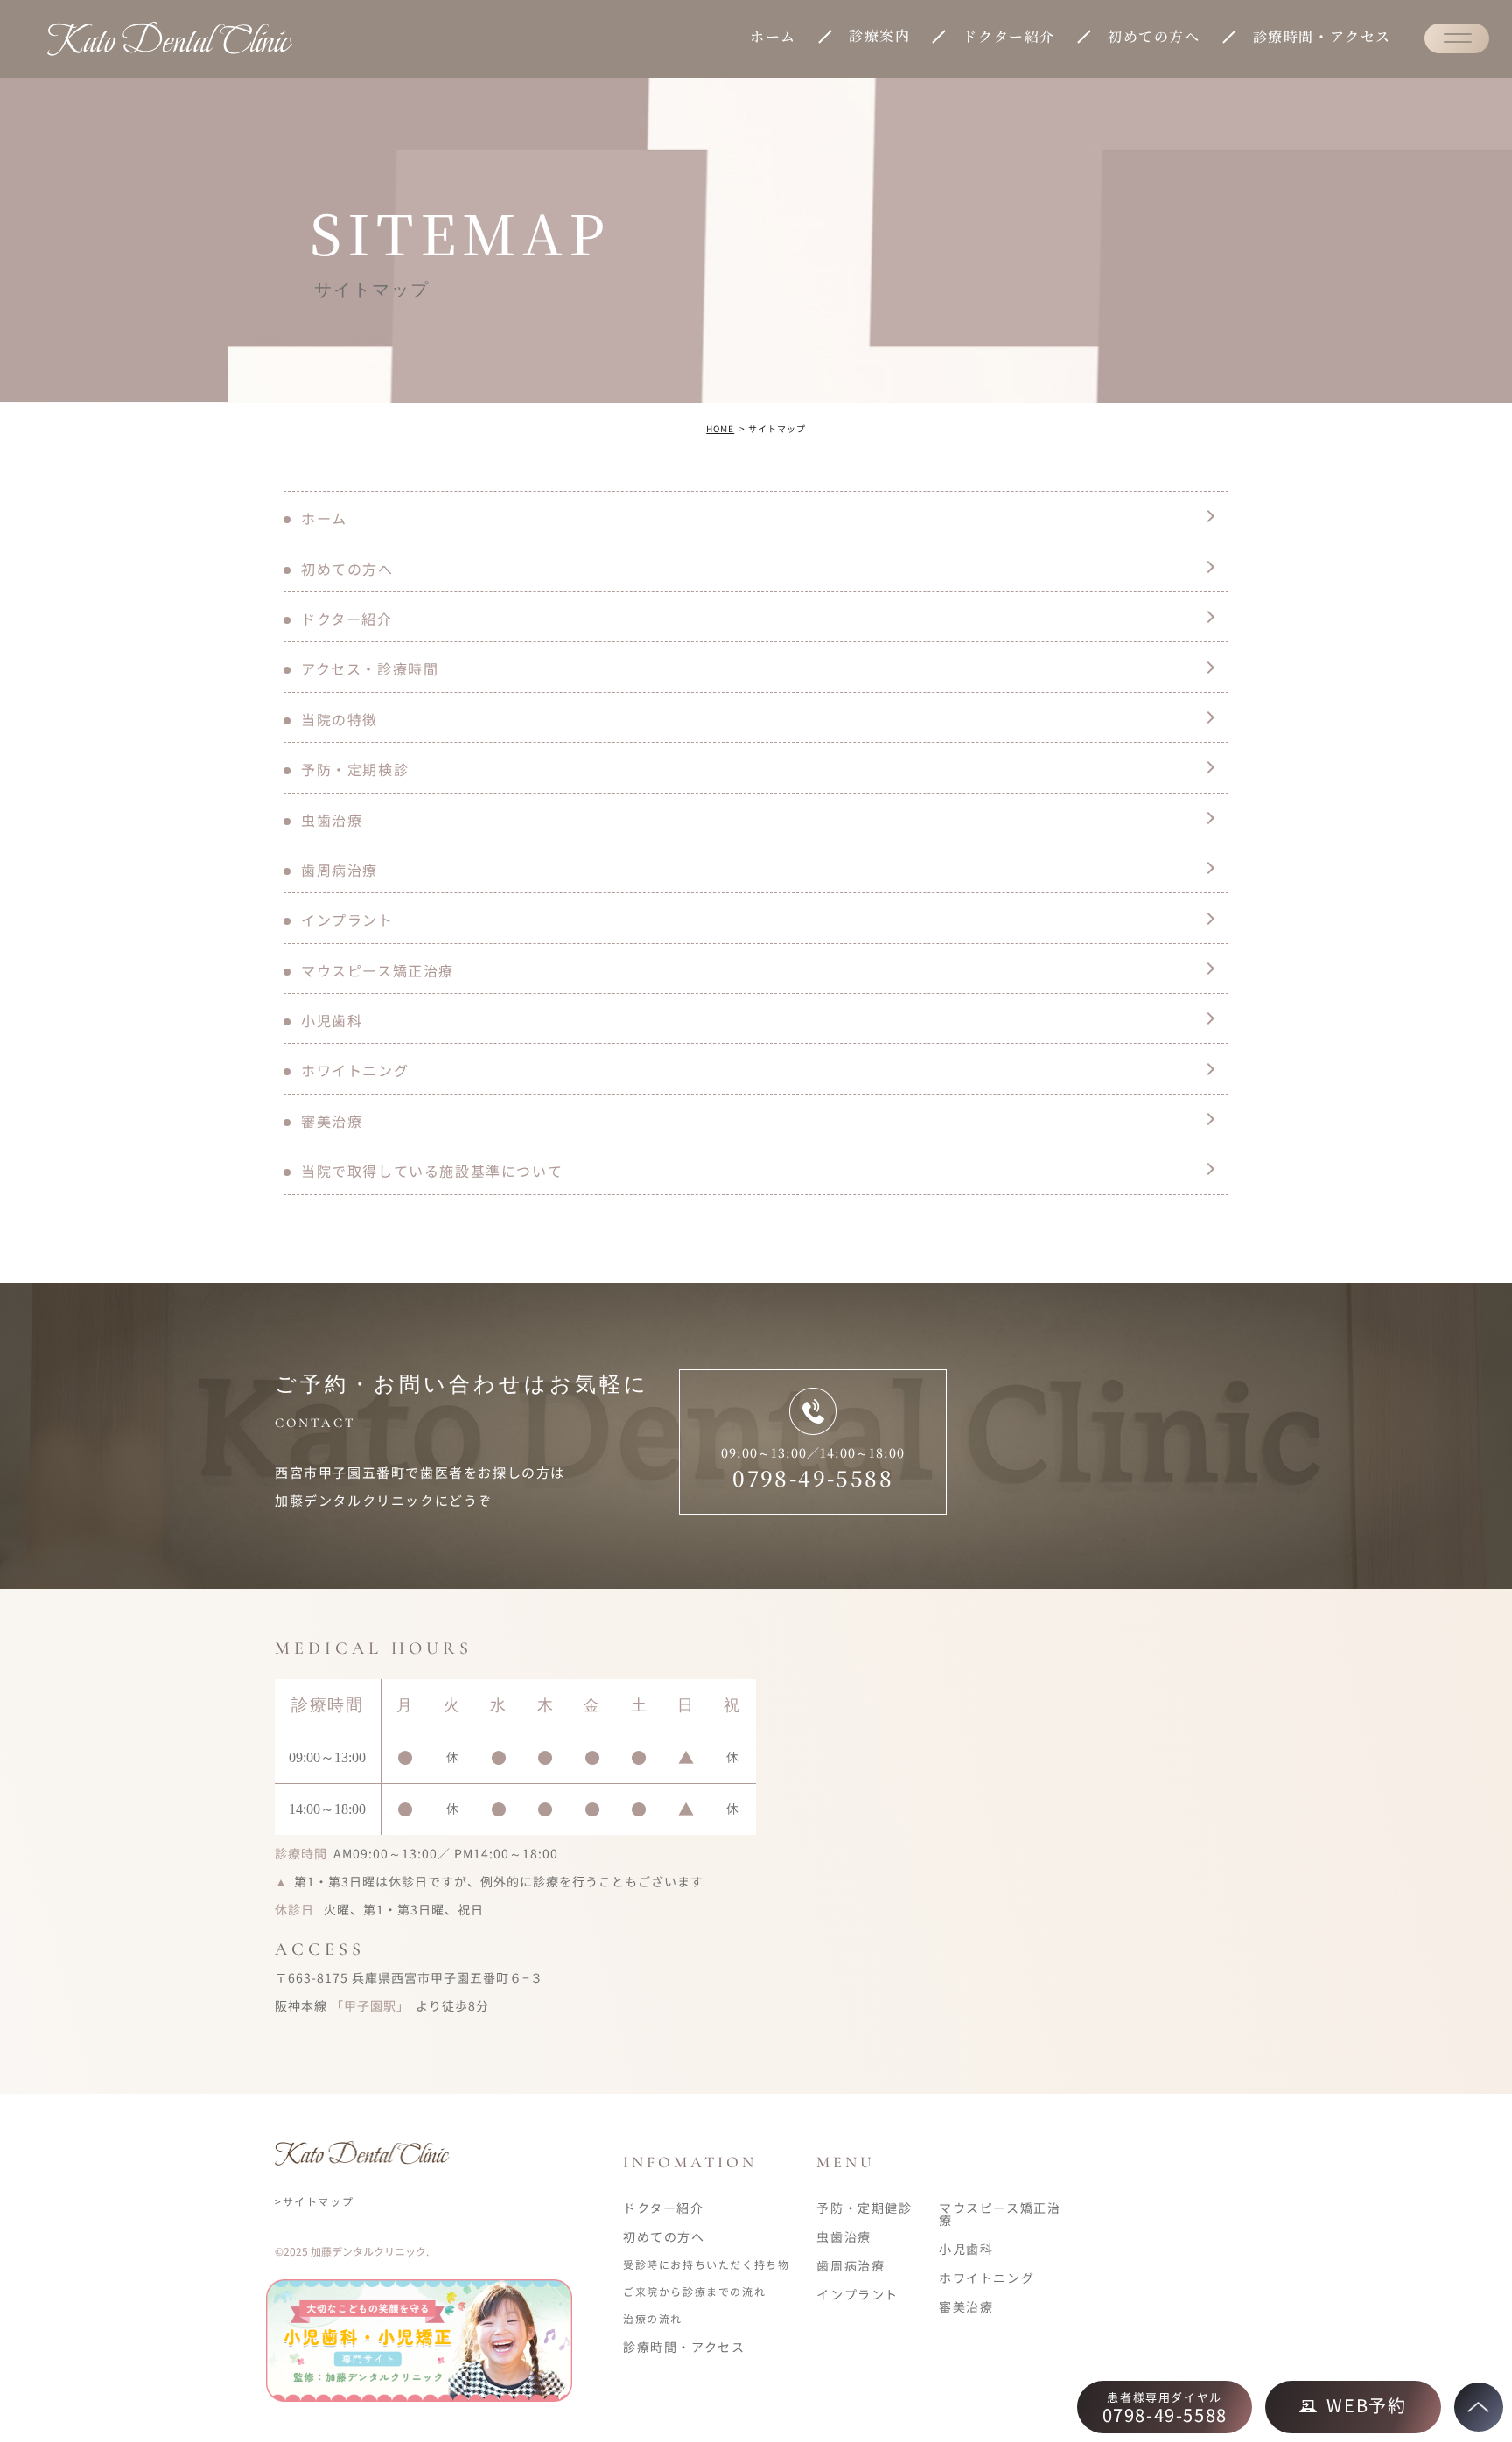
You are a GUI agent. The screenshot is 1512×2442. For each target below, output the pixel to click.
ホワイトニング (355, 1070)
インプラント (347, 920)
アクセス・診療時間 (370, 668)
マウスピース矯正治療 (378, 970)
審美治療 (332, 1121)
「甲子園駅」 (370, 2005)
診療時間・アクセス (1322, 36)
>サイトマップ (314, 2201)
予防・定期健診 (864, 2208)
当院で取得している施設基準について (432, 1171)
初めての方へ (1154, 36)
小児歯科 (332, 1020)
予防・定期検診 (355, 769)
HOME (720, 428)
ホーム (773, 36)
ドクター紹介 (1009, 36)
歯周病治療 (339, 870)
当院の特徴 (339, 719)
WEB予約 (1366, 2405)
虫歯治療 (332, 820)
